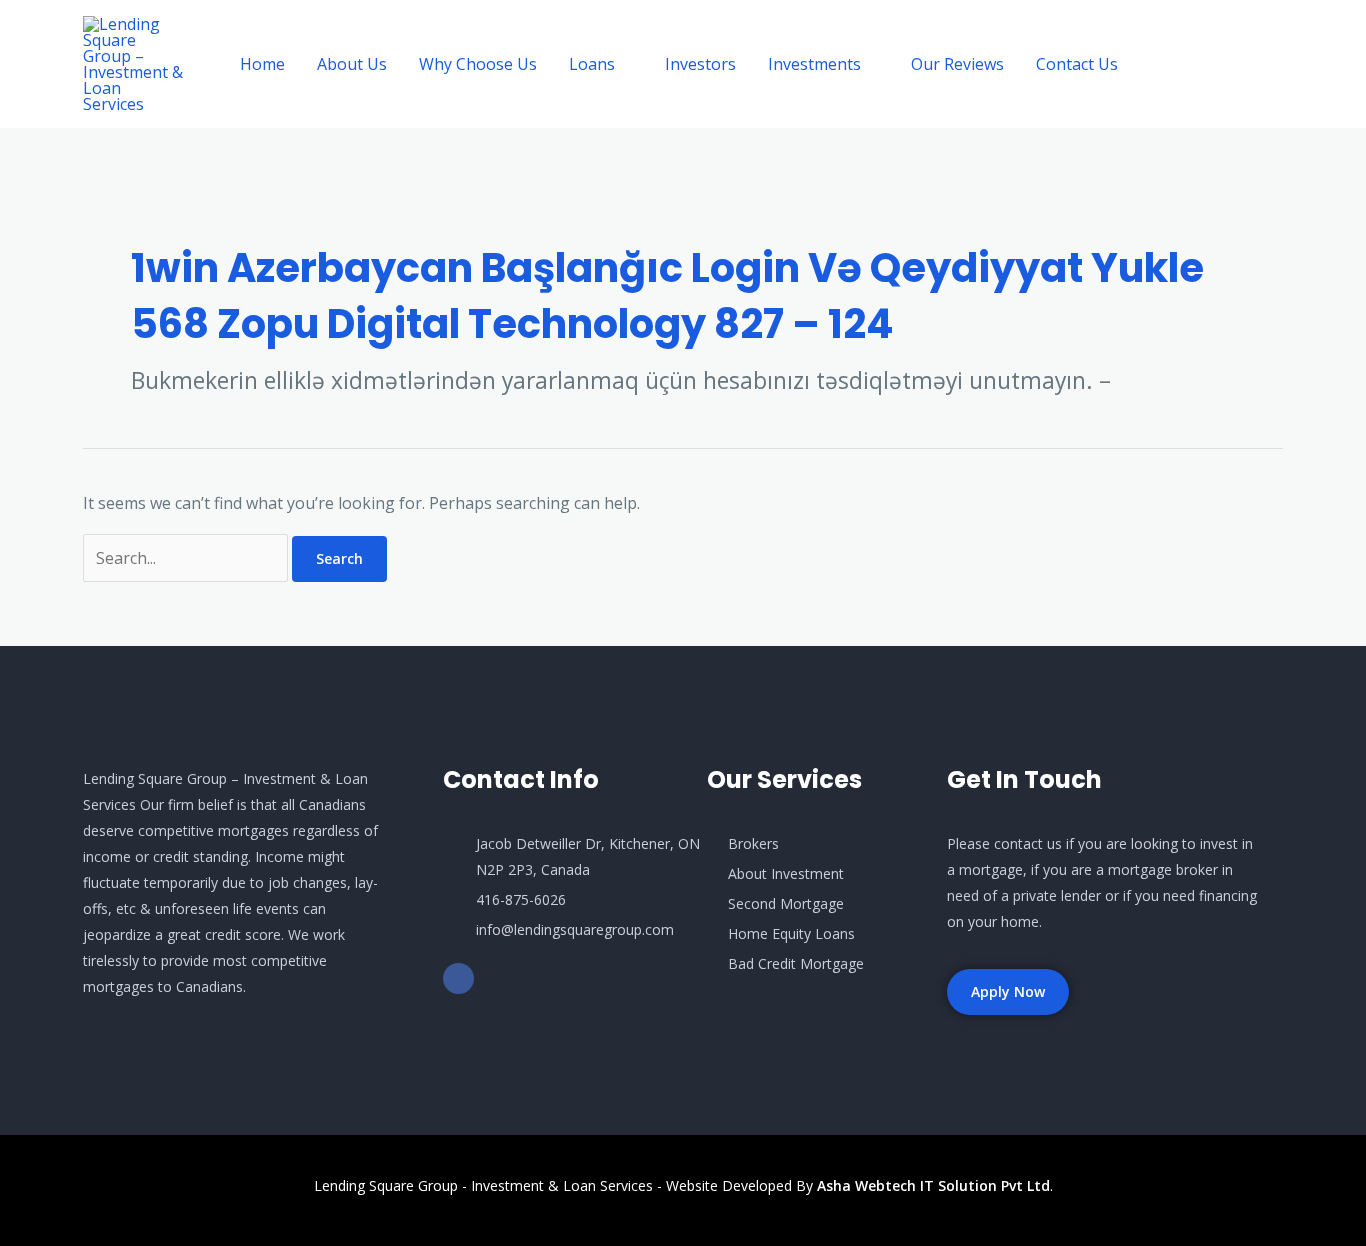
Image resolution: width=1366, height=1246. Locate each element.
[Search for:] (187, 558)
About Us (352, 64)
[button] (1218, 64)
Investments (814, 64)
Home (262, 64)
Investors (700, 64)
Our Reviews (957, 64)
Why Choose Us (478, 64)
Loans (592, 64)
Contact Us (1077, 64)
